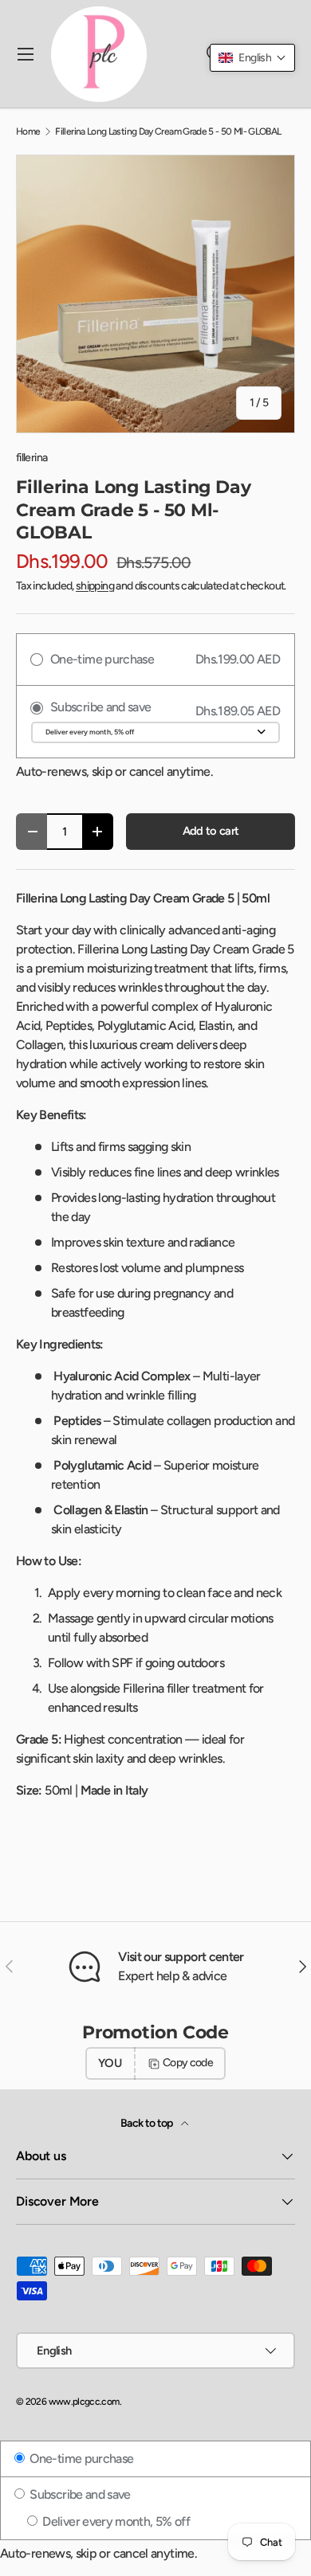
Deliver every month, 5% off (115, 2521)
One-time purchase (80, 2459)
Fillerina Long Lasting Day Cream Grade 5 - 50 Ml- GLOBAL (168, 131)
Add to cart (211, 831)
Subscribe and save (79, 2494)
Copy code (188, 2063)
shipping (95, 586)
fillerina (31, 458)
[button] (252, 58)
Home (28, 131)
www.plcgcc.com (84, 2402)
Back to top (148, 2123)
